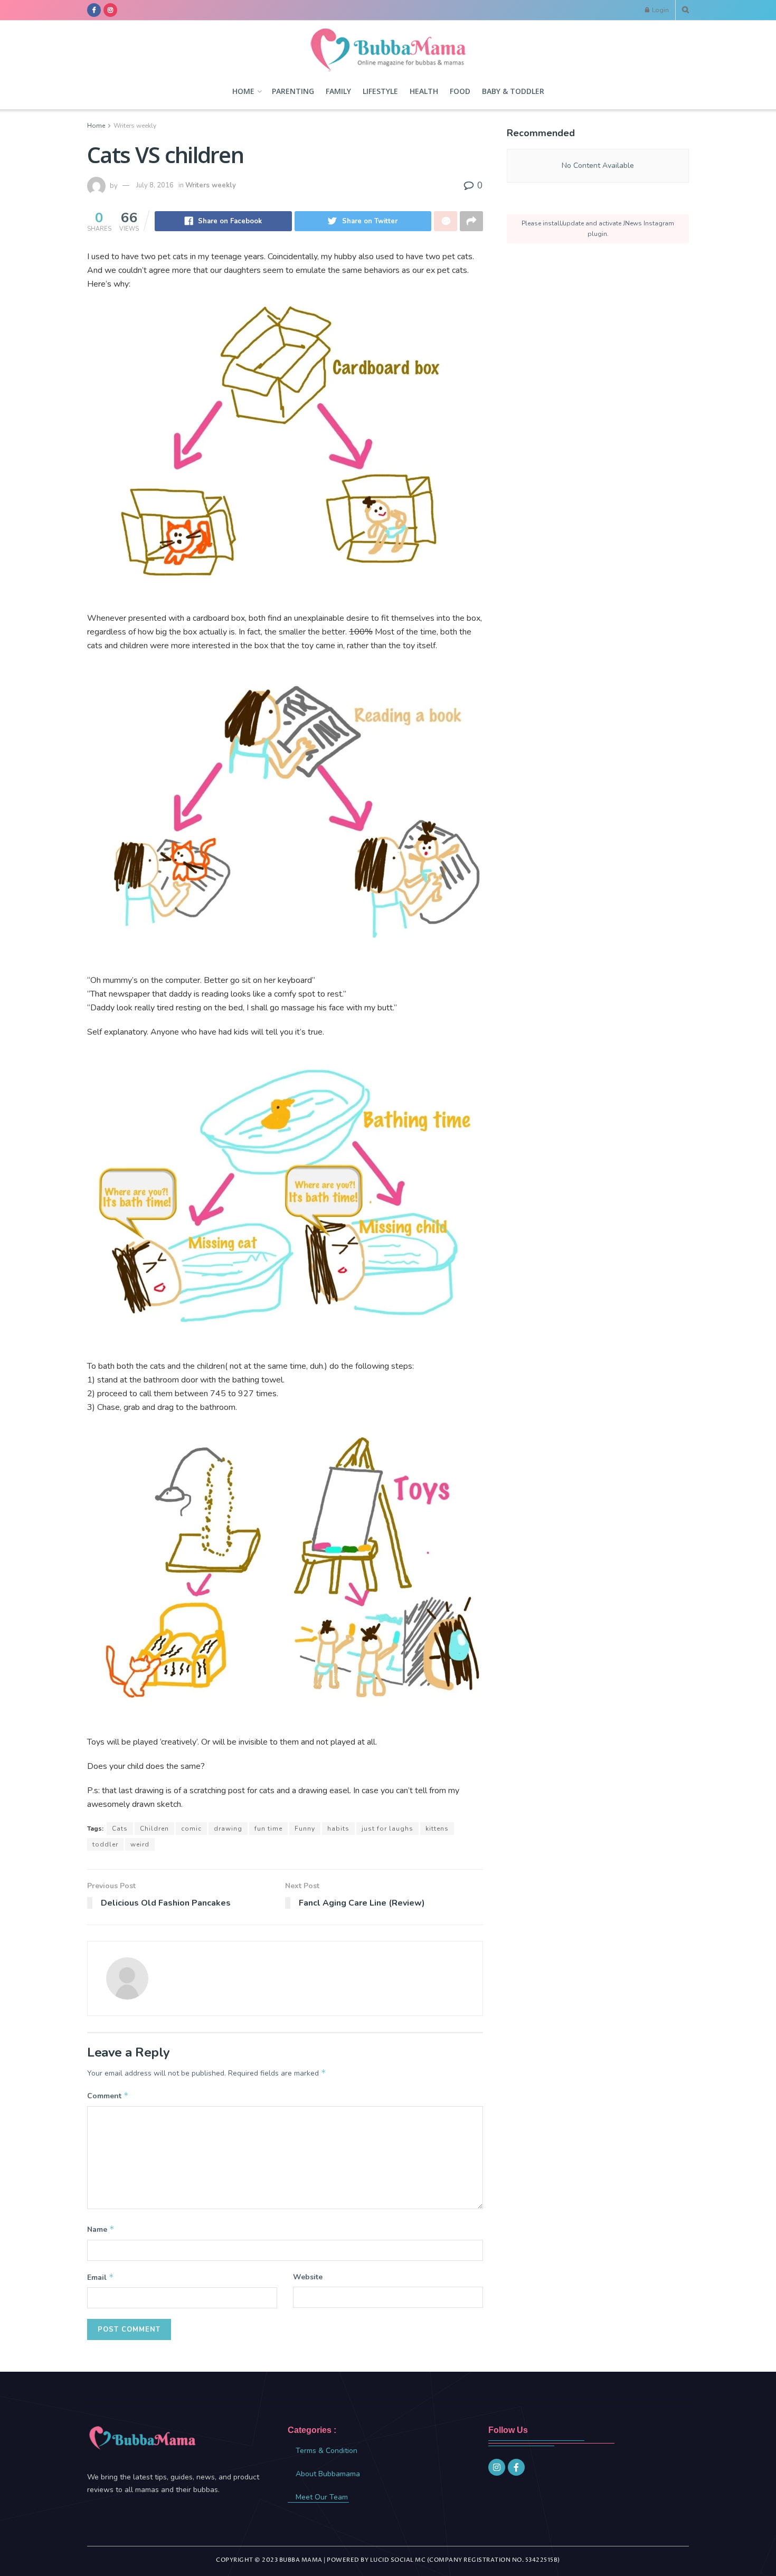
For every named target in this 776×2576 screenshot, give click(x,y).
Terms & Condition (327, 2451)
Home (243, 91)
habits (338, 1829)
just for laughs (387, 1829)
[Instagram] (497, 2467)
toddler (105, 1844)
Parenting (293, 91)
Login (660, 10)
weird (140, 1844)
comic (191, 1829)
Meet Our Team (322, 2497)
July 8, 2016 (155, 185)
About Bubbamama (328, 2474)
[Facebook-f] (516, 2467)
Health (424, 91)
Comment (108, 2096)
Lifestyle (380, 91)
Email (101, 2277)
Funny (305, 1829)
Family (338, 91)
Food (460, 91)
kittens (437, 1829)
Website (308, 2277)
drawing (228, 1829)
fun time (268, 1829)
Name (101, 2229)
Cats (120, 1829)
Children (154, 1829)
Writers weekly (135, 126)
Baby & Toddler (513, 91)
